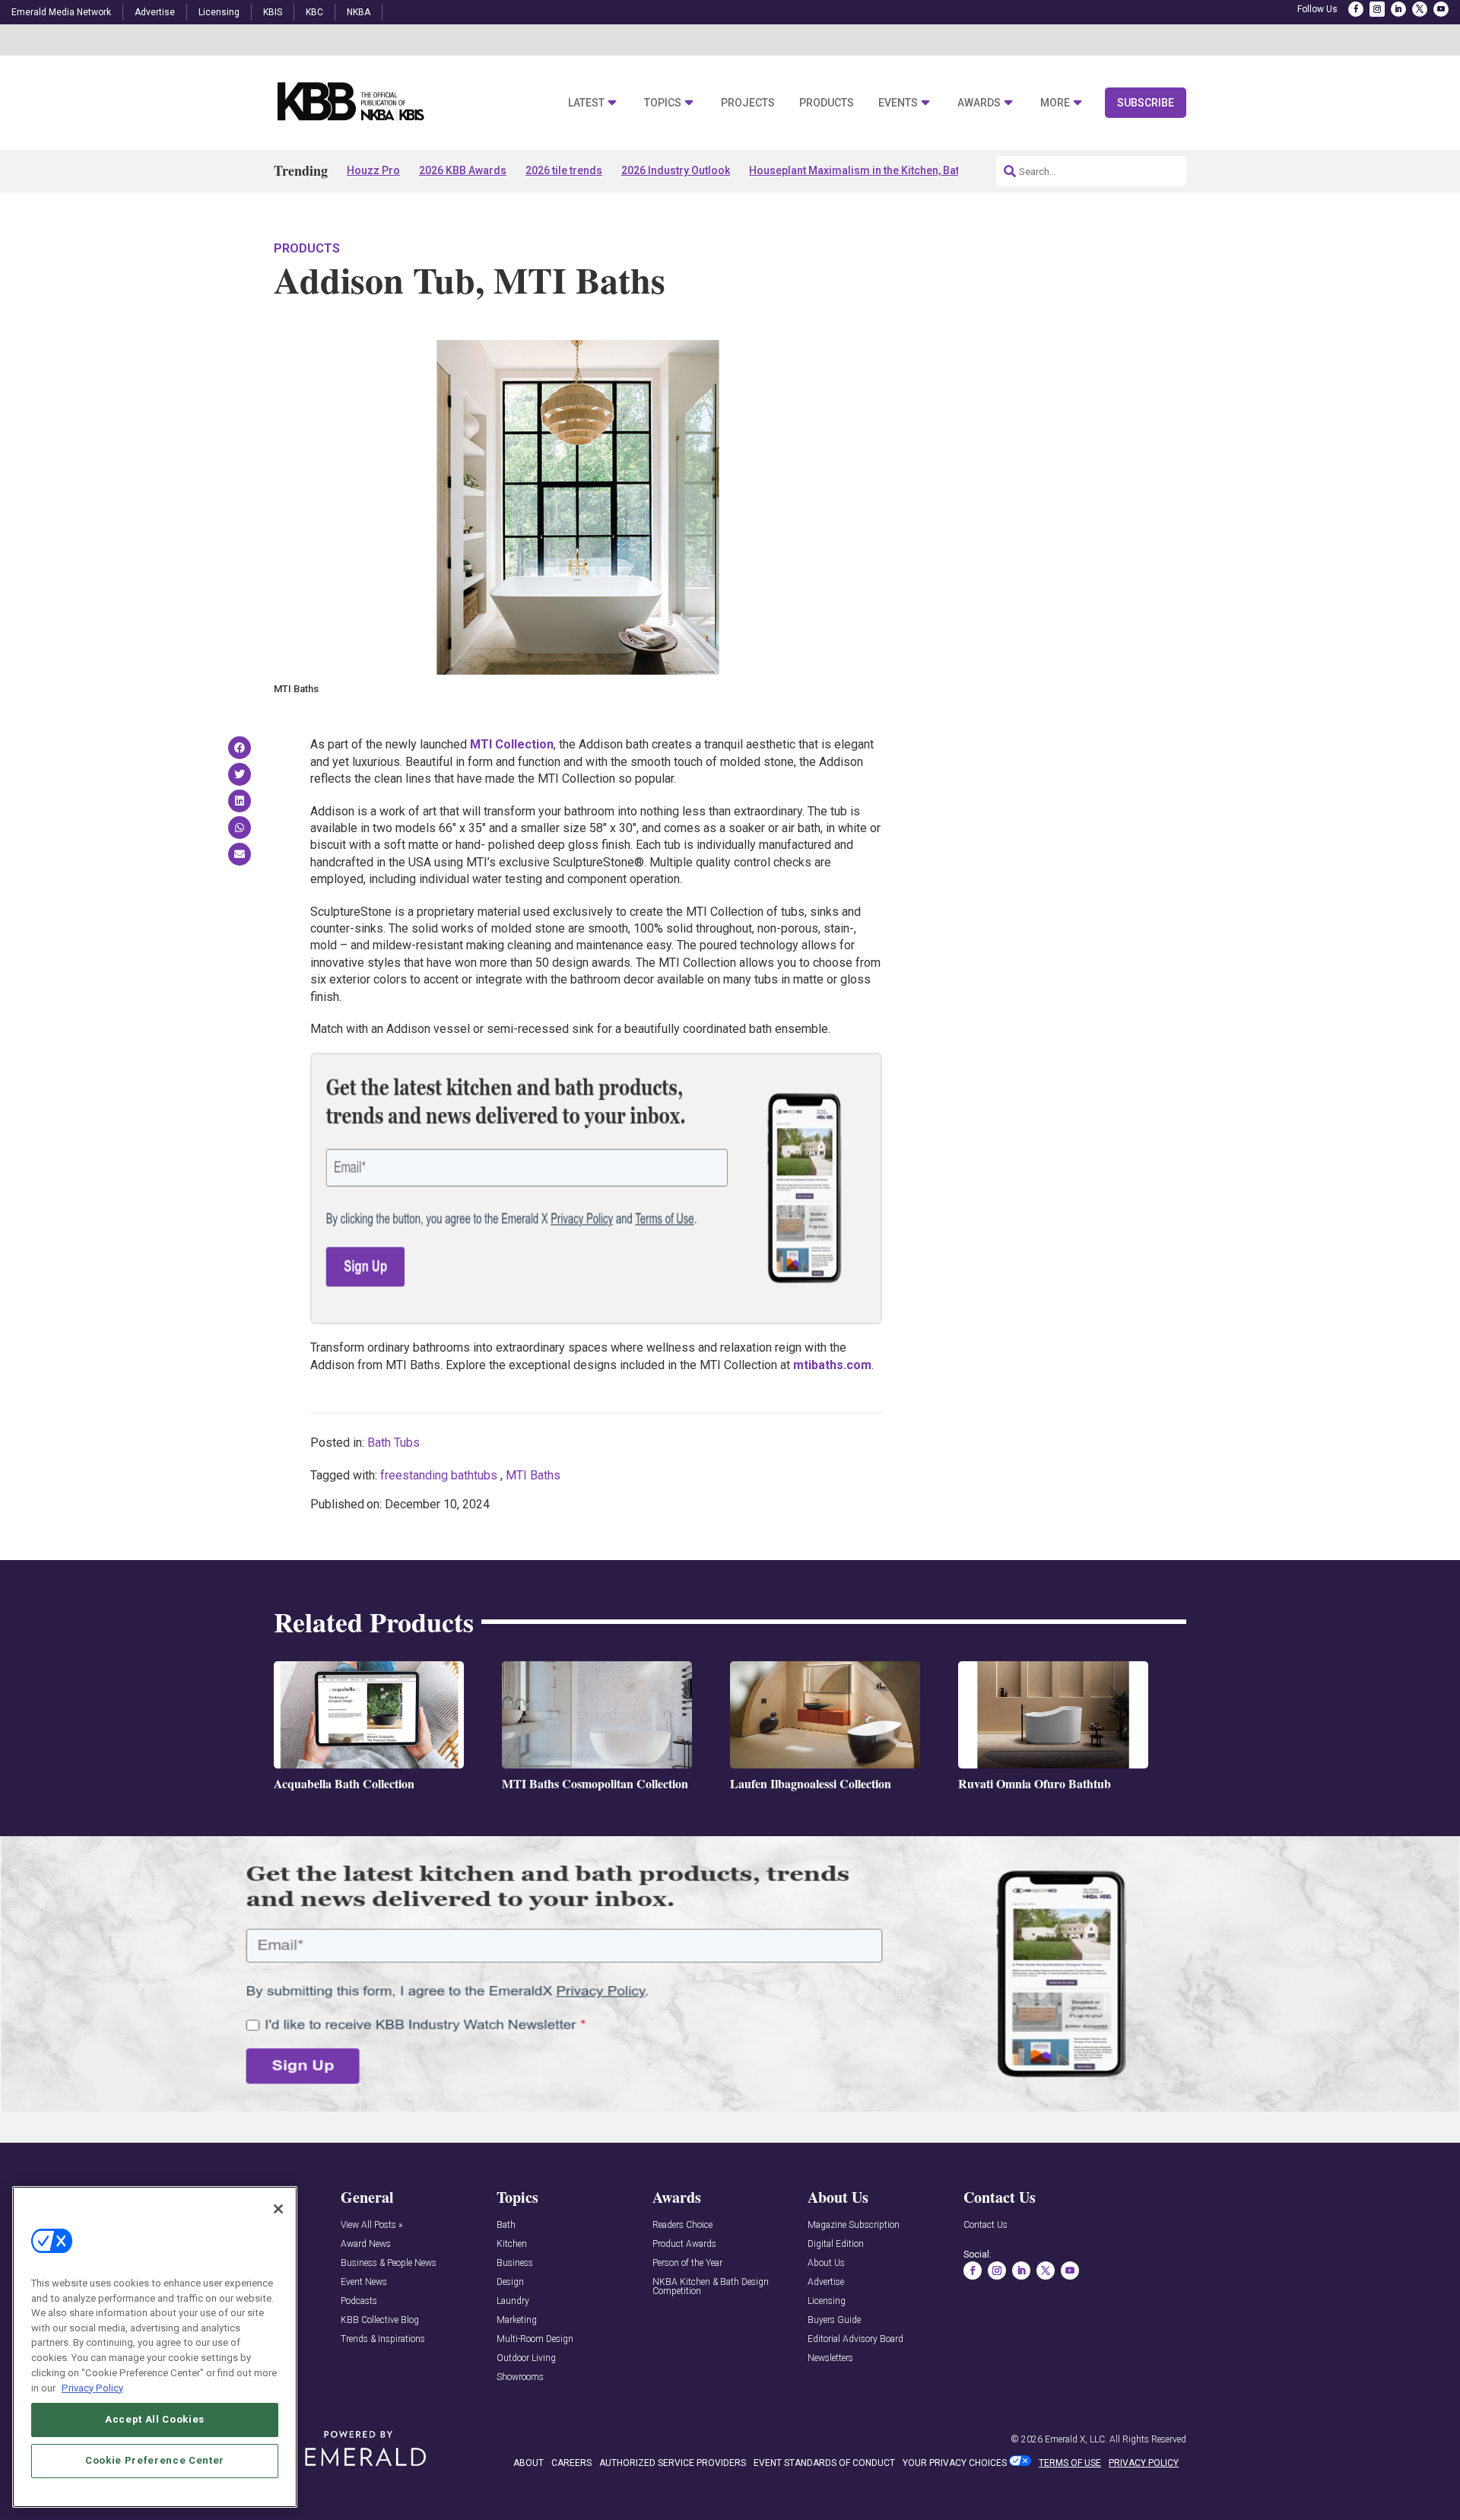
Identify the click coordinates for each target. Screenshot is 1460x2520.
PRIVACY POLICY (1144, 2463)
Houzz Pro (373, 170)
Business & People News (389, 2263)
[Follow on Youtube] (1441, 9)
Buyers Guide (834, 2320)
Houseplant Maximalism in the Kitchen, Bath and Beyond (888, 170)
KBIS (273, 12)
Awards (979, 103)
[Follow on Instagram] (1377, 9)
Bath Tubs (394, 1443)
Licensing (219, 12)
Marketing (517, 2320)
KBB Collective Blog (380, 2320)
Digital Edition (836, 2244)
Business (515, 2263)
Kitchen (512, 2244)
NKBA (359, 12)
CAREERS (571, 2463)
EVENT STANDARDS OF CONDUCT (824, 2463)
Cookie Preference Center (155, 2460)
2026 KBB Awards (463, 170)
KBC (314, 12)
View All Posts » (371, 2225)
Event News (364, 2282)
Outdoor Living (526, 2358)
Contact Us (985, 2225)
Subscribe (1146, 103)
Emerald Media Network (61, 12)
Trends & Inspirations (383, 2339)
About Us (826, 2263)
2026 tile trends (564, 170)
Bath (506, 2225)
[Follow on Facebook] (1356, 9)
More (1055, 103)
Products (827, 103)
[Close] (278, 2209)
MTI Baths (533, 1475)
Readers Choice (682, 2225)
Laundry (513, 2301)
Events (898, 103)
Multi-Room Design (535, 2339)
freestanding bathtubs (439, 1475)
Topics (663, 103)
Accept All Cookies (155, 2419)
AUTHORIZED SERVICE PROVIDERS (673, 2463)
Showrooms (520, 2377)
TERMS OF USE (1070, 2463)
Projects (748, 103)
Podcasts (359, 2301)
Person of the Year (687, 2263)
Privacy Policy (92, 2387)
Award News (366, 2244)
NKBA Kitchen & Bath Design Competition (711, 2287)
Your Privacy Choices (955, 2463)
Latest (586, 103)
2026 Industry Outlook (676, 170)
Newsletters (830, 2358)
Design (510, 2282)
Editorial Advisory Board (855, 2339)
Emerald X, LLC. (1076, 2439)
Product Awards (684, 2244)
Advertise (155, 12)
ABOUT (528, 2463)
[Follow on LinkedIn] (1398, 9)
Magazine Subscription (854, 2225)
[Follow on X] (1420, 9)
